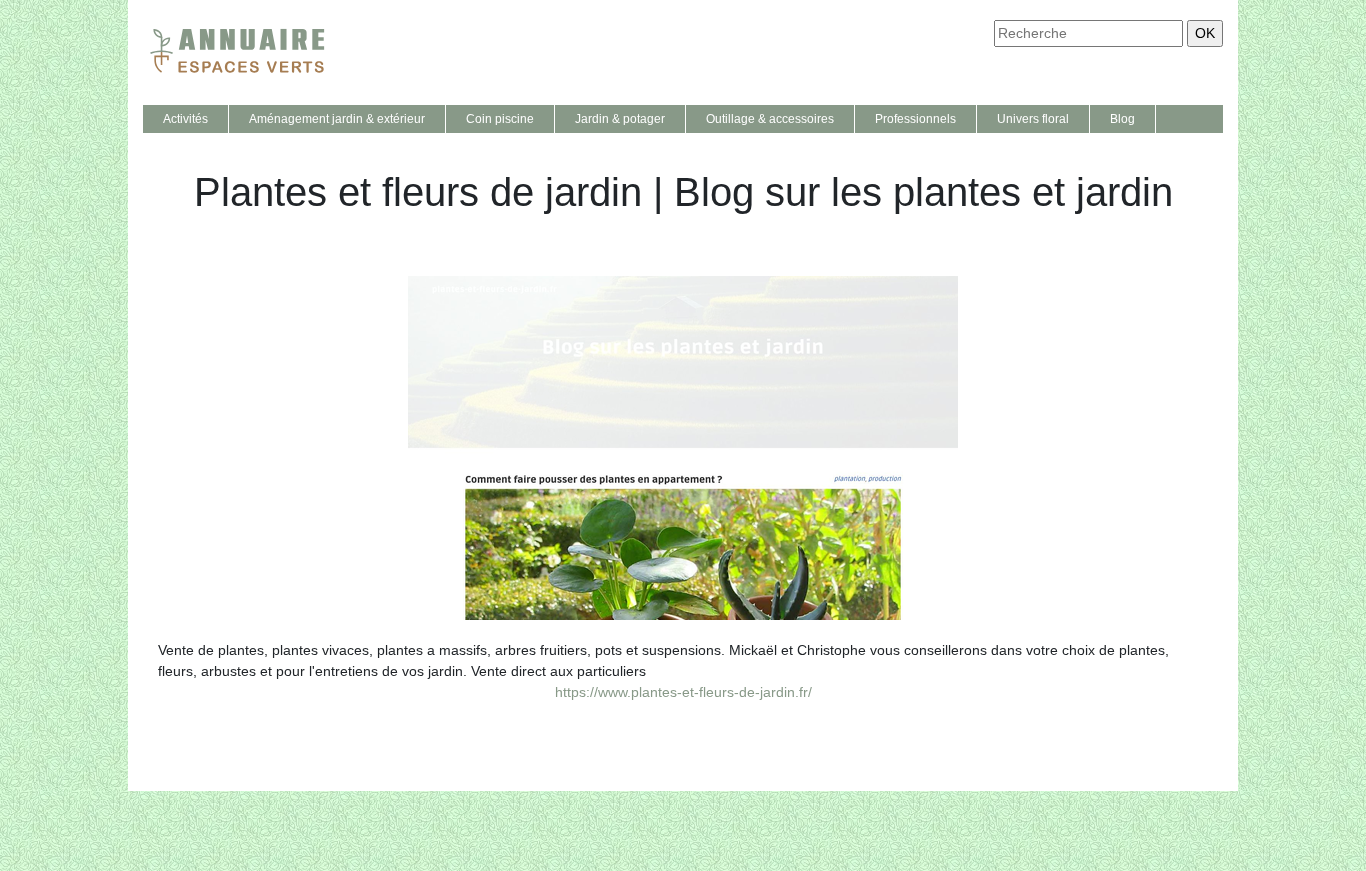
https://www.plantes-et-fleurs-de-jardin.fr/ (683, 692)
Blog (1122, 119)
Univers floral (1033, 119)
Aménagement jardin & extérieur (337, 119)
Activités (185, 119)
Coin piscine (500, 119)
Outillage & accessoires (770, 119)
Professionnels (915, 119)
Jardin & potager (620, 119)
